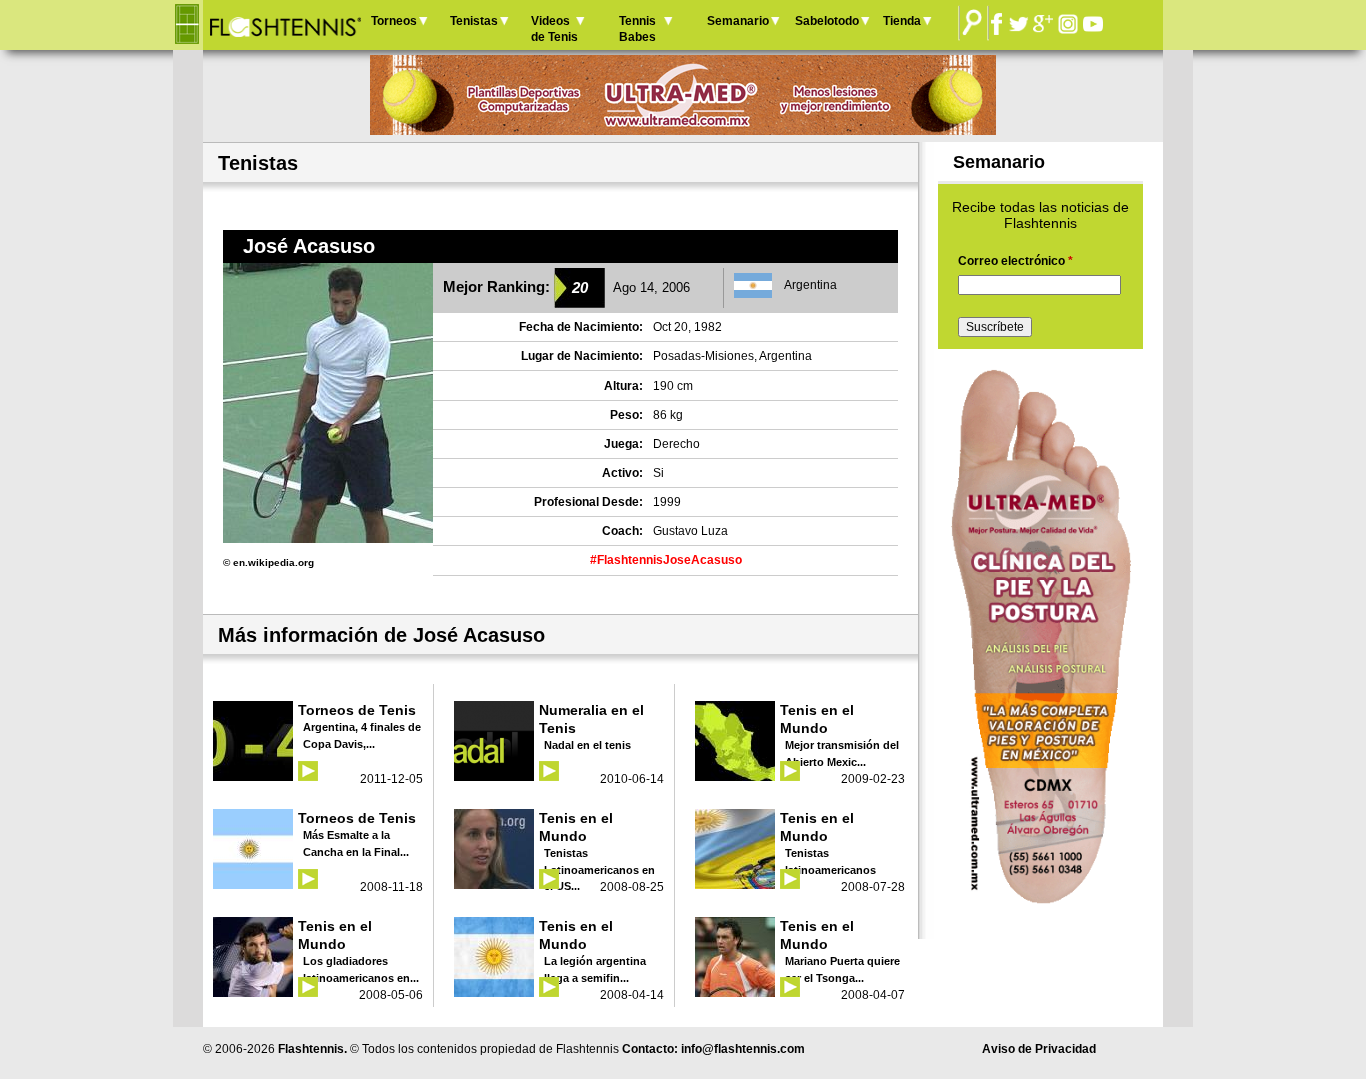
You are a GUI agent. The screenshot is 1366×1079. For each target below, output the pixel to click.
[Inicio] (284, 25)
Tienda (902, 21)
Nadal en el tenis (587, 745)
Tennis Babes (637, 29)
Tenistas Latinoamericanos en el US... (599, 869)
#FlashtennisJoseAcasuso (666, 560)
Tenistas (474, 21)
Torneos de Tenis (357, 710)
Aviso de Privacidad (1039, 1049)
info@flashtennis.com (743, 1049)
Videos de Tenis (554, 29)
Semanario (738, 21)
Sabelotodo (827, 21)
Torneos (394, 21)
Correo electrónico (1015, 261)
